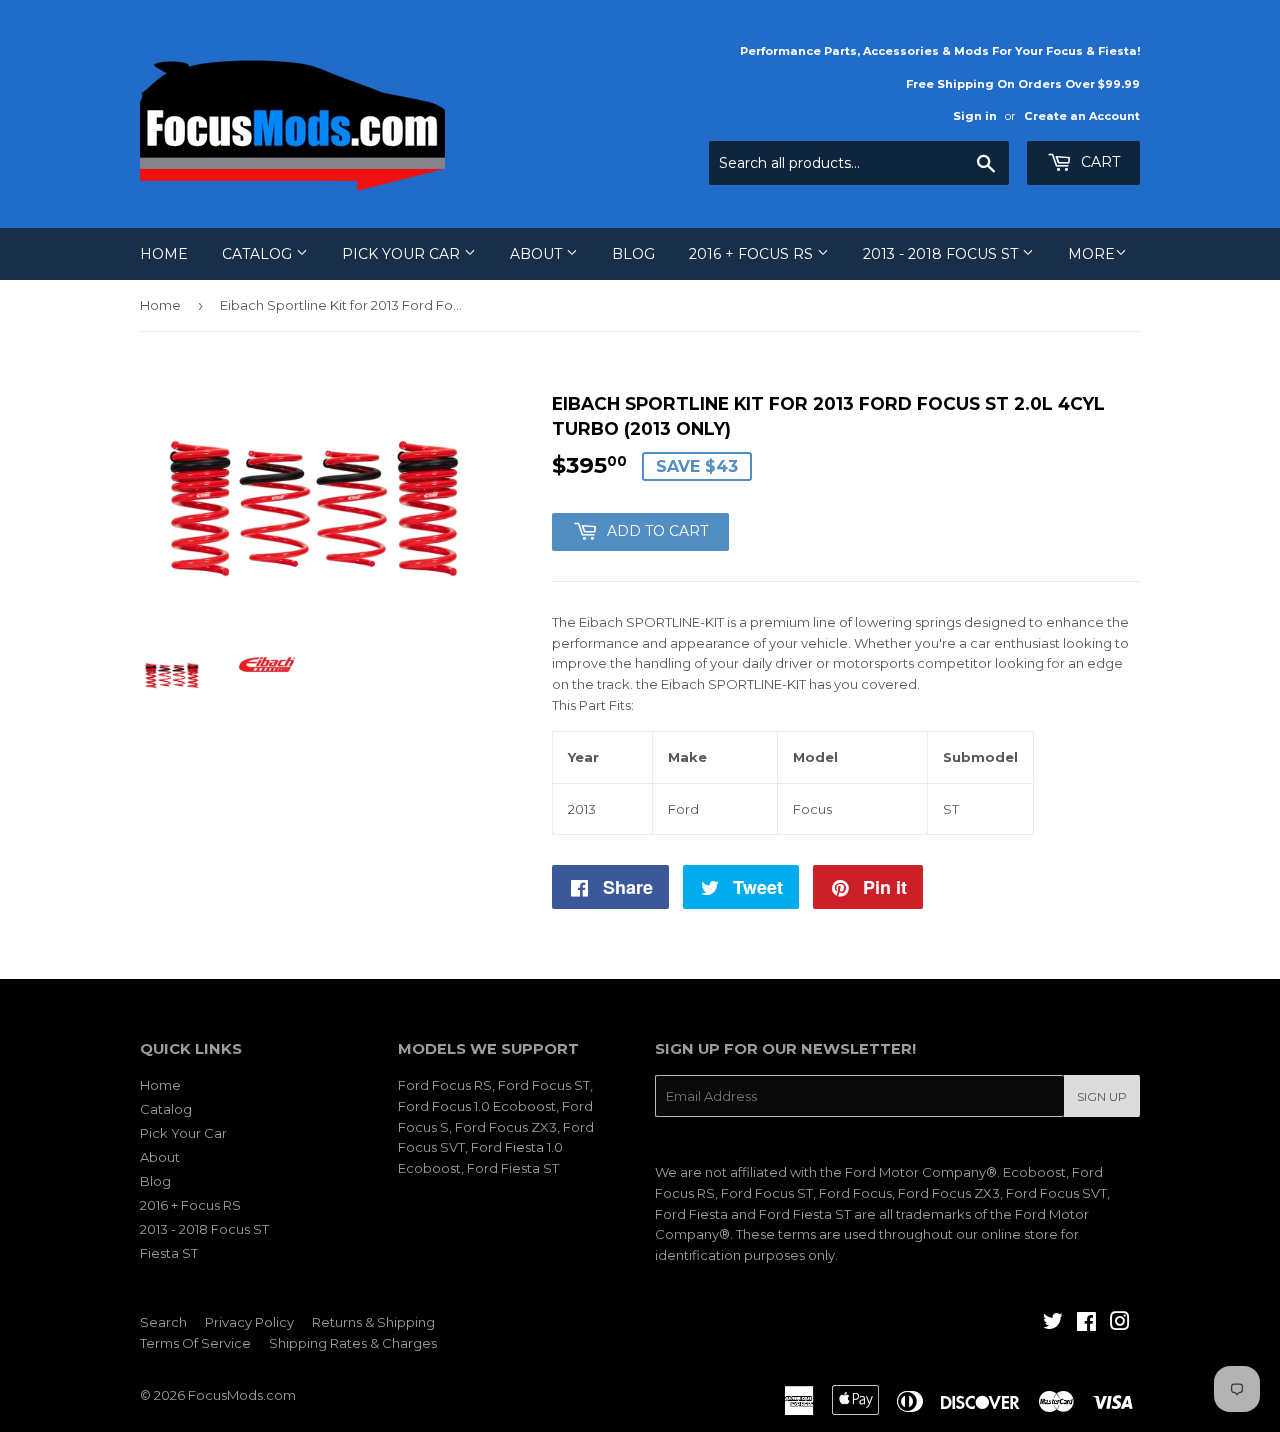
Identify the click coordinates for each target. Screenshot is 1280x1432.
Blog (633, 254)
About (538, 254)
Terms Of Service (195, 1343)
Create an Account (1082, 116)
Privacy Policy (249, 1322)
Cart (1098, 162)
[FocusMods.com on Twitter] (1053, 1324)
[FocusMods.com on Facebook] (1086, 1324)
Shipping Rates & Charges (353, 1343)
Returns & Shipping (373, 1322)
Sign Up (1102, 1096)
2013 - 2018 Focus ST (942, 254)
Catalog (259, 254)
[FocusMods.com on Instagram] (1120, 1324)
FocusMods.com (242, 1395)
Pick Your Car (403, 254)
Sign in (975, 116)
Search (163, 1322)
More (1091, 254)
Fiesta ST (169, 1253)
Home (164, 254)
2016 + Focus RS (753, 254)
